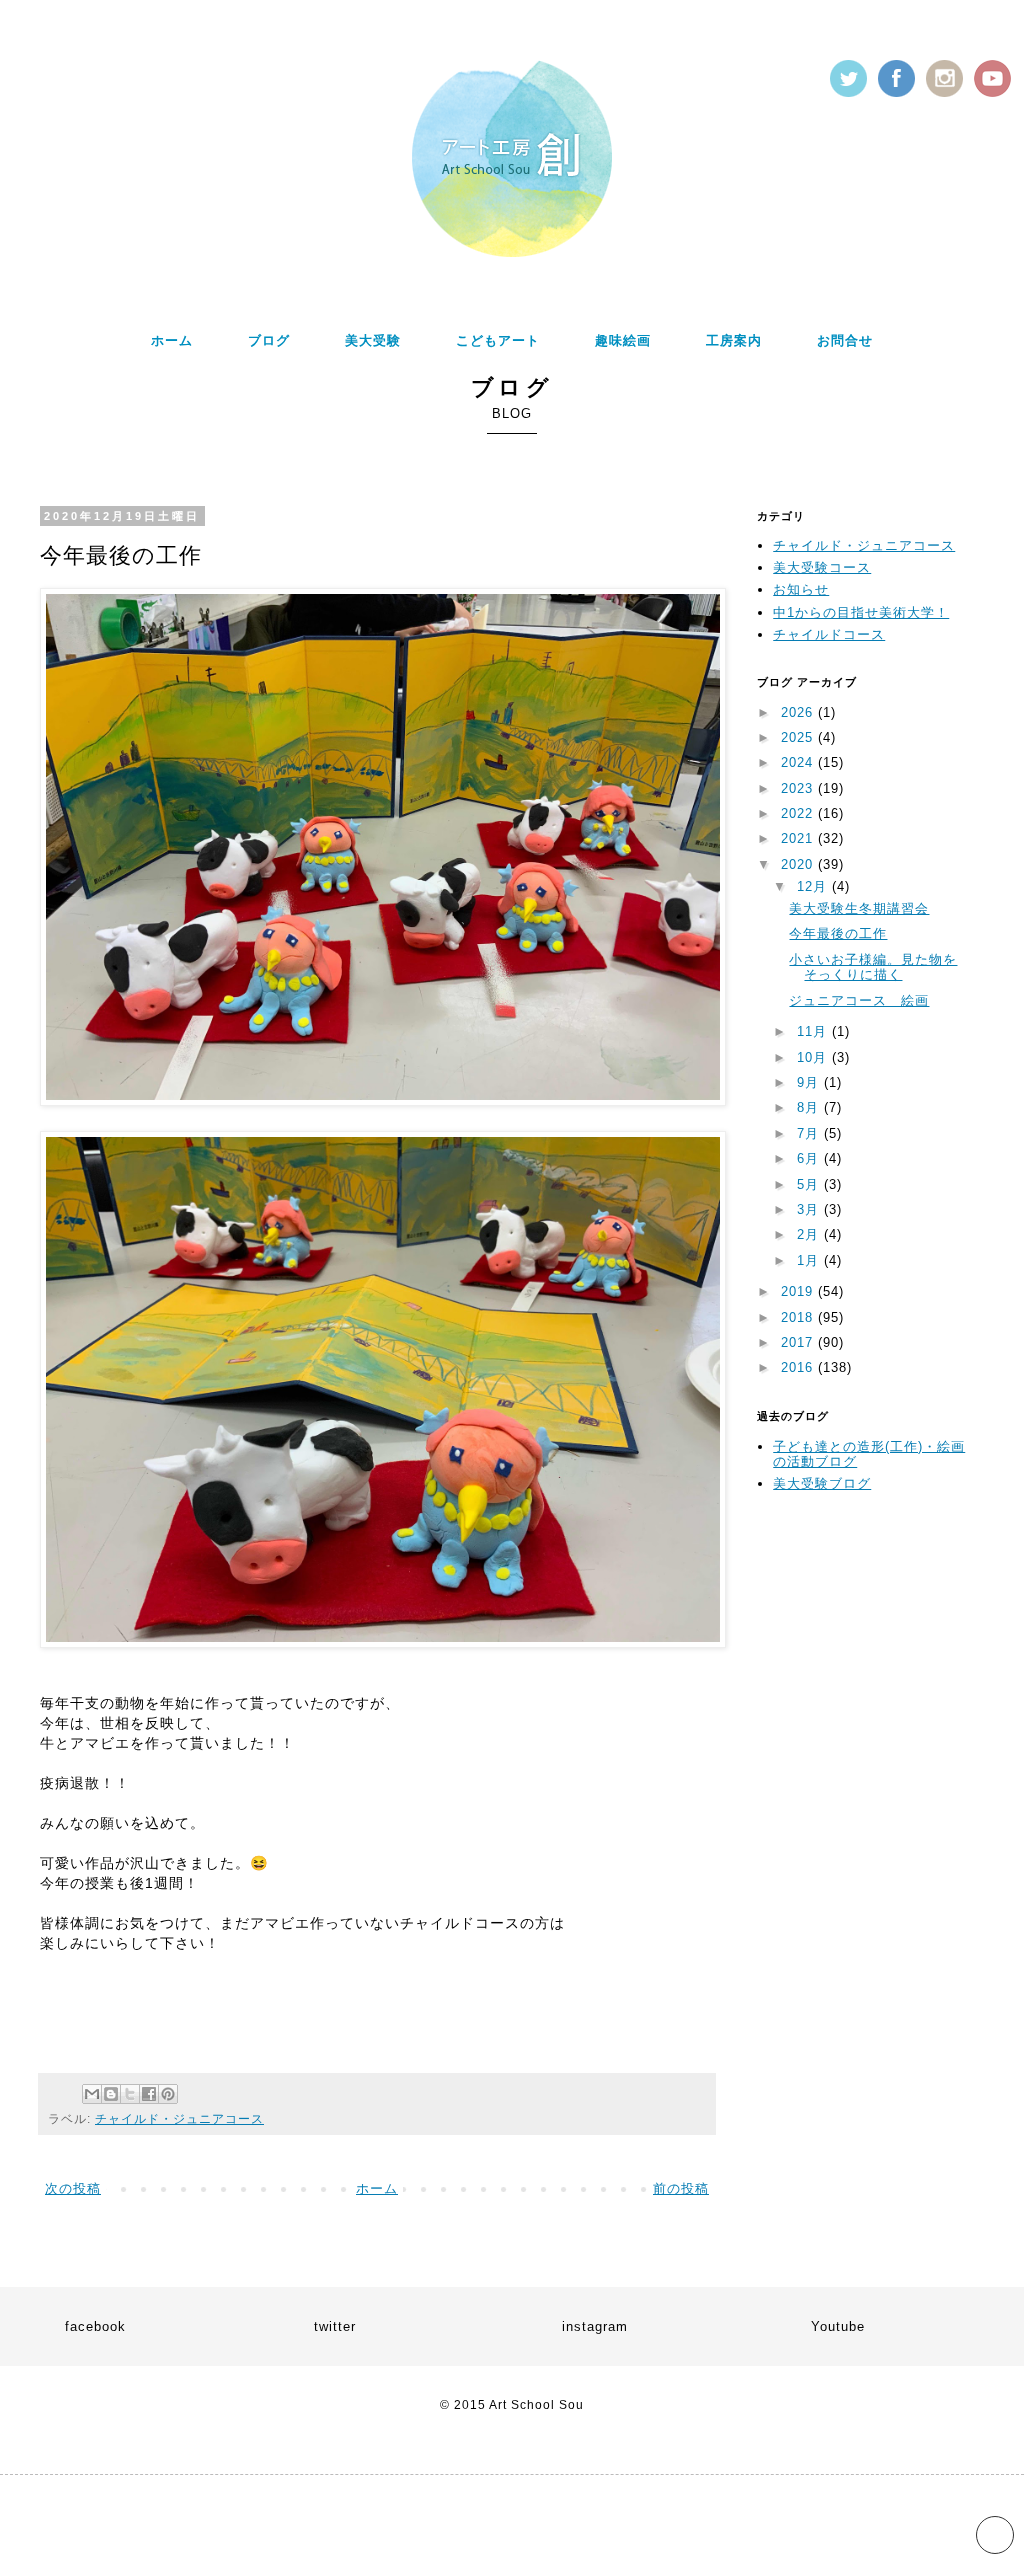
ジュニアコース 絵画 (859, 1000)
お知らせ (801, 589)
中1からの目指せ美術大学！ (861, 612)
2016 (799, 1367)
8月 (810, 1107)
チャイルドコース (829, 634)
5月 (810, 1184)
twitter (335, 2326)
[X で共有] (130, 2094)
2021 (799, 838)
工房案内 (734, 340)
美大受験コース (822, 567)
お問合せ (845, 340)
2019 (799, 1291)
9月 (810, 1082)
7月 (810, 1133)
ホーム (172, 340)
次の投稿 (73, 2188)
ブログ (269, 340)
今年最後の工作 (838, 933)
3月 (810, 1209)
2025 (799, 737)
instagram (595, 2326)
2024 (799, 762)
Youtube (838, 2326)
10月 (814, 1057)
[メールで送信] (92, 2094)
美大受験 (373, 340)
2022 (799, 813)
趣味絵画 (623, 340)
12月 (814, 886)
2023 (799, 788)
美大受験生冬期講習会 (859, 908)
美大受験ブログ (822, 1483)
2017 (799, 1342)
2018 (799, 1317)
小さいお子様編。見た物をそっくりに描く (873, 967)
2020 (799, 864)
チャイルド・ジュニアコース (179, 2118)
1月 (810, 1260)
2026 (799, 712)
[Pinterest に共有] (168, 2094)
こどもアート (498, 340)
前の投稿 (681, 2188)
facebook (95, 2326)
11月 (814, 1031)
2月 (810, 1234)
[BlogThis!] (111, 2094)
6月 (810, 1158)
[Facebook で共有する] (149, 2094)
